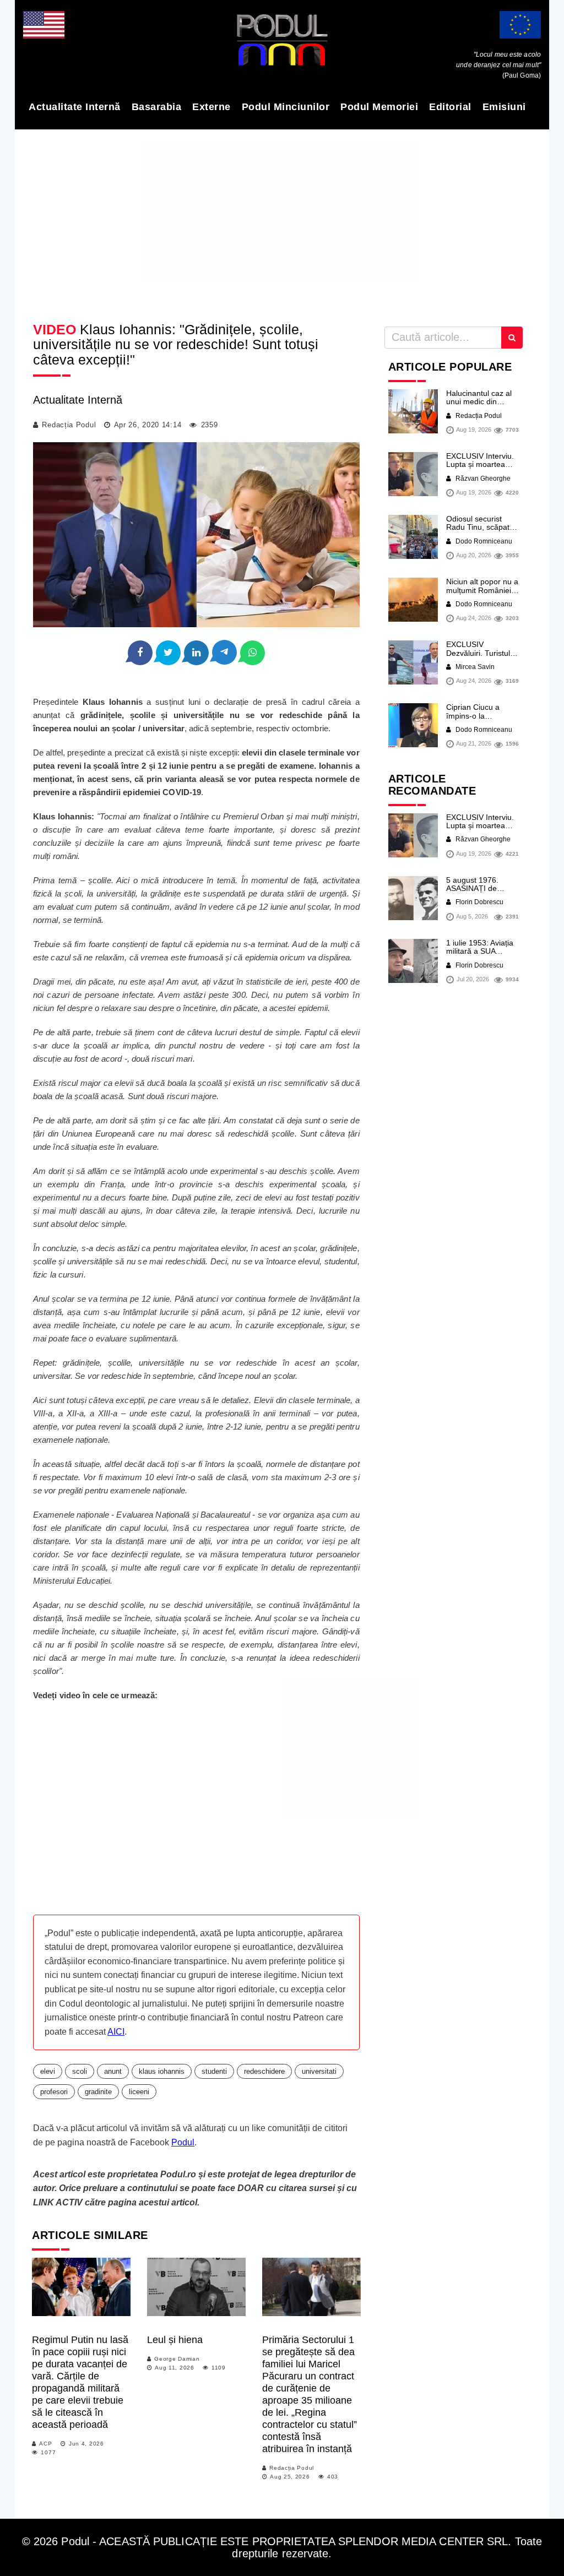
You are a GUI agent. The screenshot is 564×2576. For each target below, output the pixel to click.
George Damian (177, 2359)
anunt (113, 2071)
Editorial (450, 107)
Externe (211, 107)
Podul (183, 2142)
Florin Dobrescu (479, 902)
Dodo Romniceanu (483, 541)
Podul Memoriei (379, 107)
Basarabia (157, 107)
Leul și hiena (175, 2340)
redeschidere (264, 2071)
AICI (116, 2032)
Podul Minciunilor (286, 107)
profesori (54, 2092)
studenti (214, 2071)
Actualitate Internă (75, 107)
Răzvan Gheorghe (482, 479)
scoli (80, 2071)
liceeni (139, 2092)
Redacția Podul (69, 425)
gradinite (98, 2092)
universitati (319, 2071)
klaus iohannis (162, 2071)
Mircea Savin (474, 667)
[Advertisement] (282, 222)
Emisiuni (504, 107)
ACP (45, 2444)
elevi (48, 2071)
